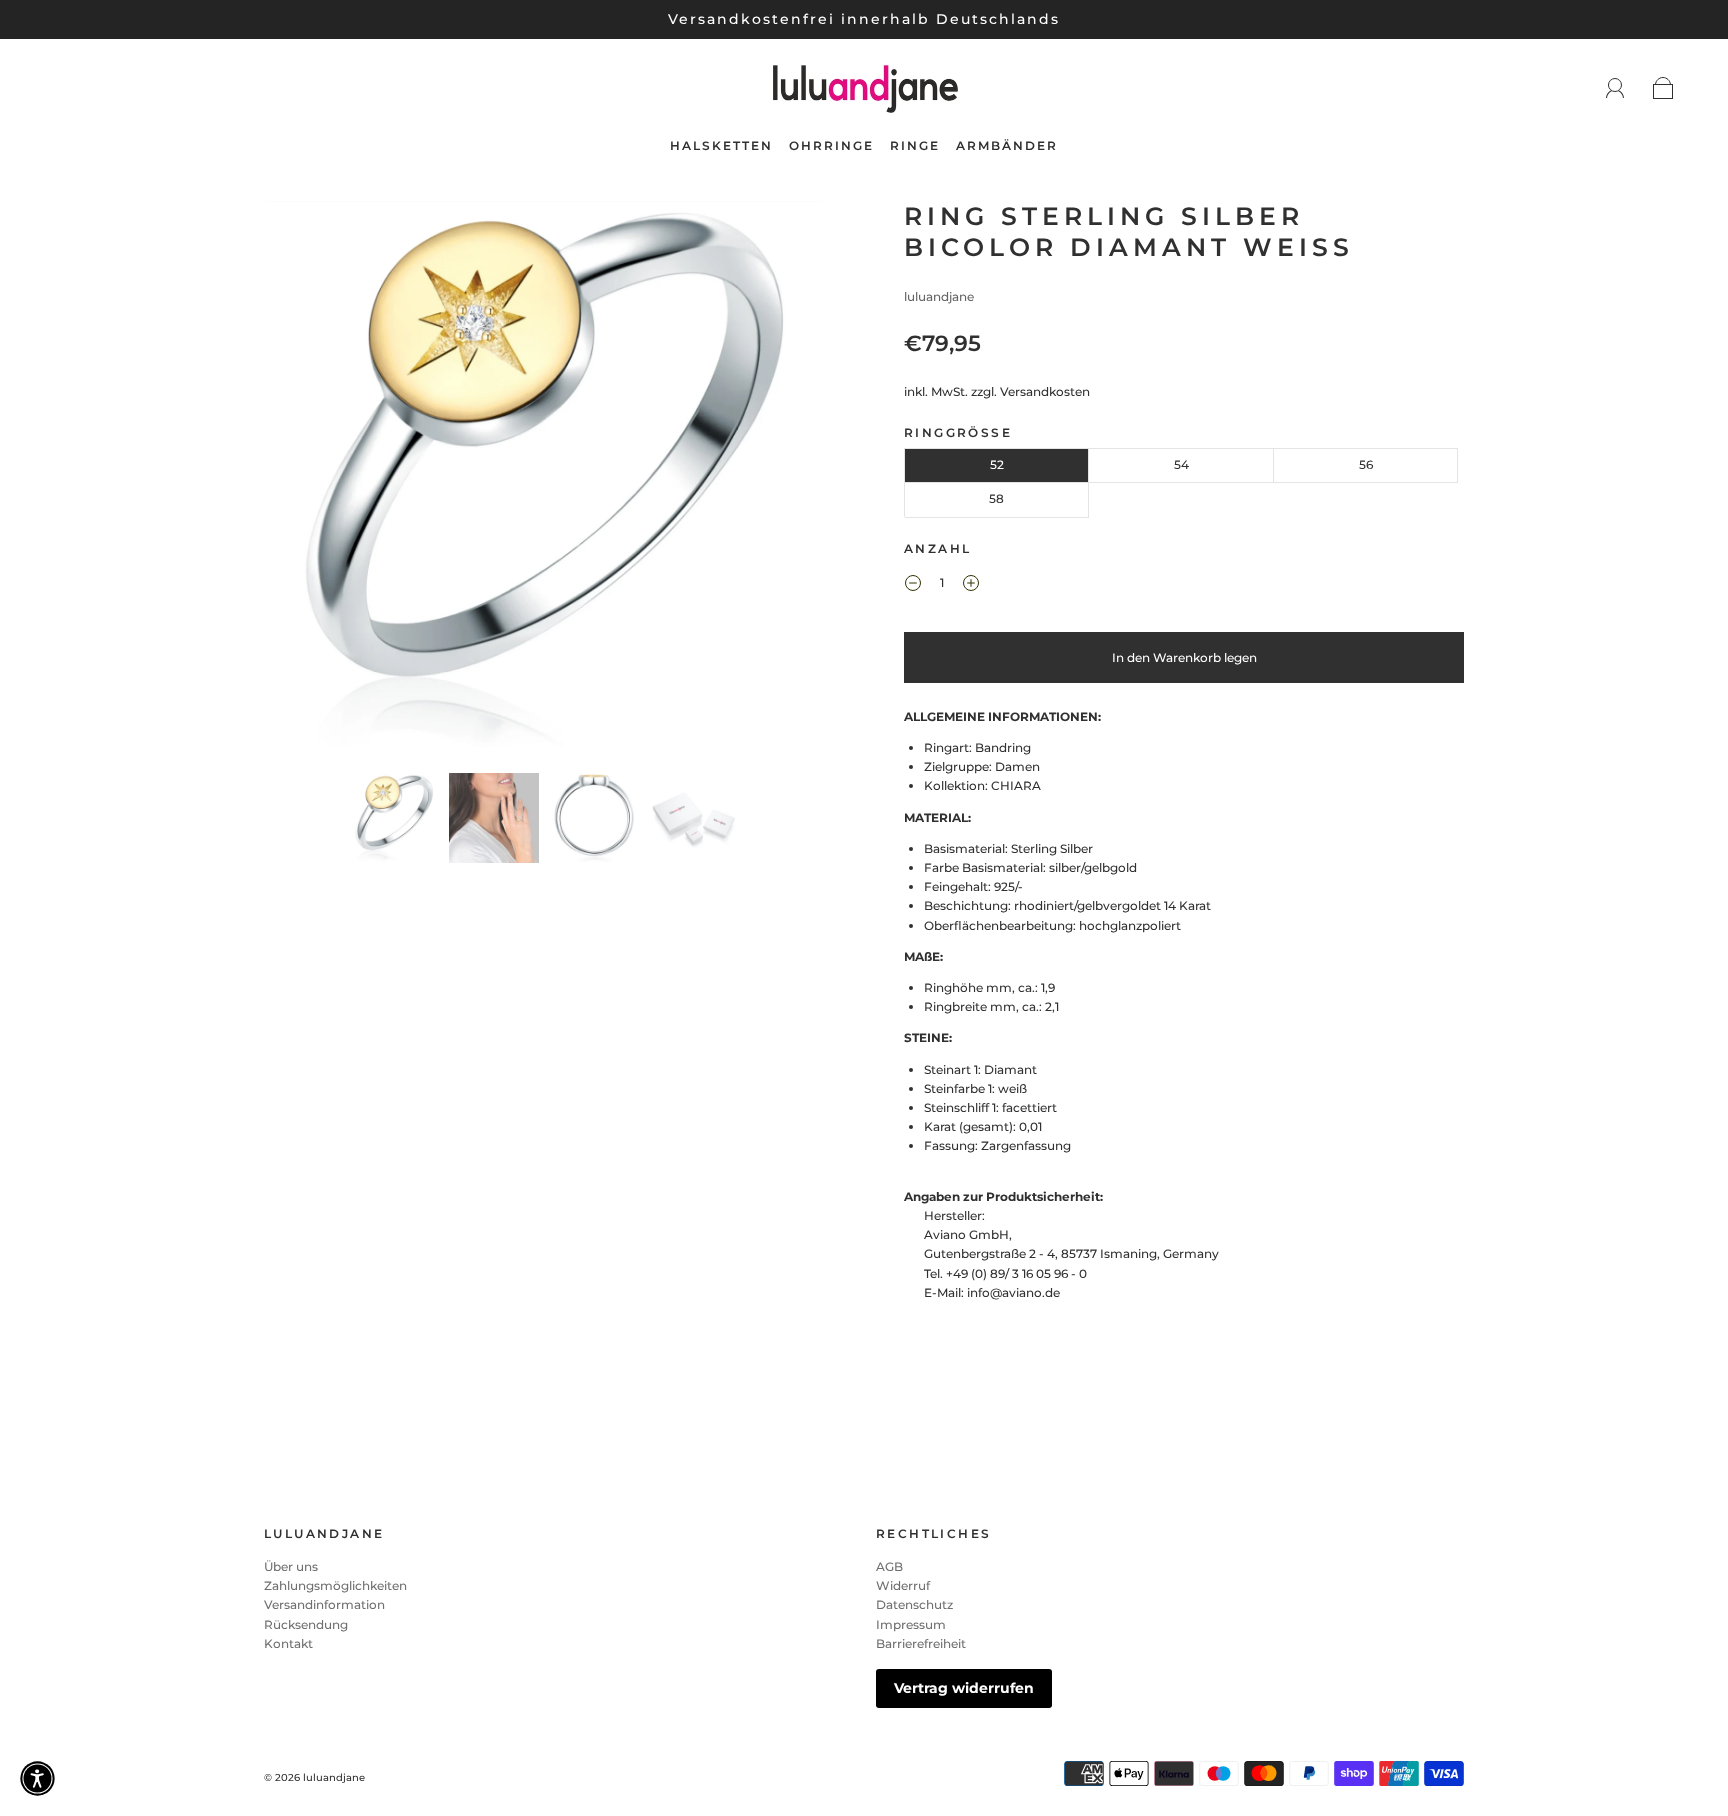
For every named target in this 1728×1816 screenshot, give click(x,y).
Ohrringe (831, 145)
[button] (321, 483)
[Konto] (1615, 88)
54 (1181, 464)
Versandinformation (324, 1604)
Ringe (915, 145)
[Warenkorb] (1663, 89)
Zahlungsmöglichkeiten (335, 1585)
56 (1366, 464)
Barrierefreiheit (921, 1643)
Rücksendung (306, 1624)
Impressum (911, 1624)
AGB (889, 1566)
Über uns (291, 1566)
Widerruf (903, 1585)
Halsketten (721, 145)
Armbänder (1007, 145)
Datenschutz (914, 1604)
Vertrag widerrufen (964, 1688)
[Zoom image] (544, 483)
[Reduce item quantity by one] (913, 586)
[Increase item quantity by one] (971, 586)
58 (996, 498)
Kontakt (288, 1643)
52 (997, 464)
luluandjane (939, 296)
